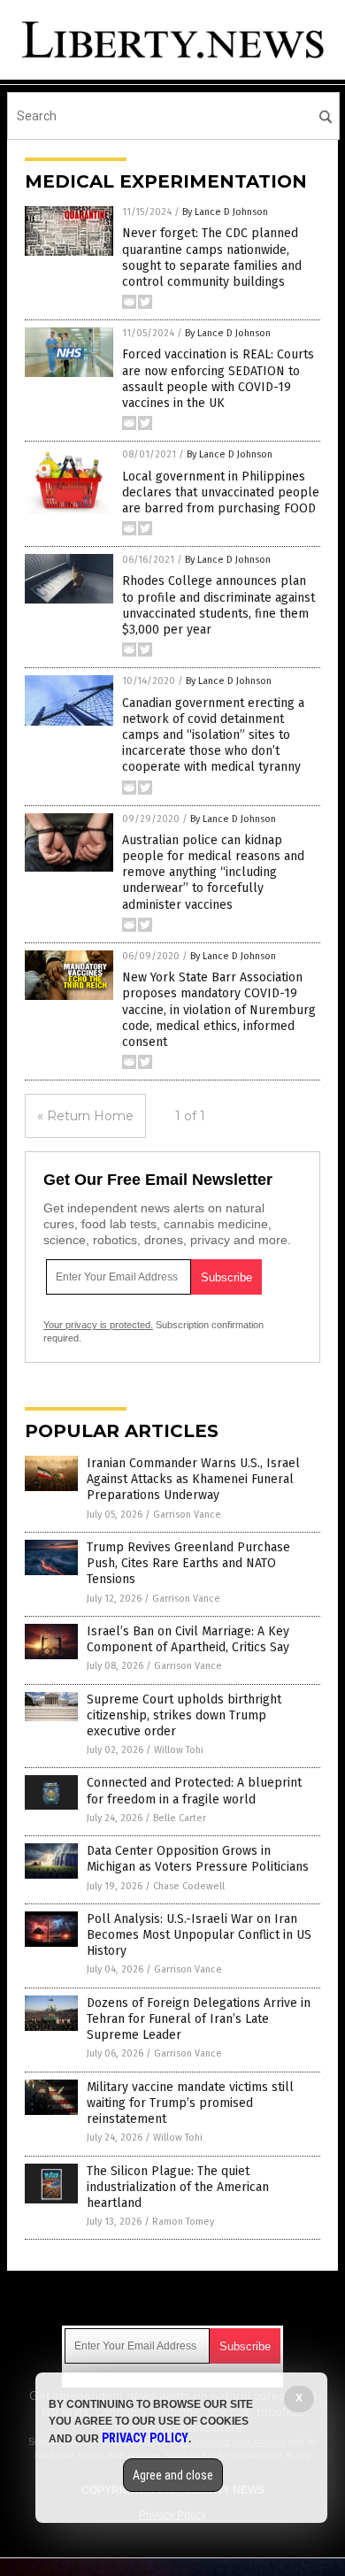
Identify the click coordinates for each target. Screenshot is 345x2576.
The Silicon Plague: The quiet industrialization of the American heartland (178, 2187)
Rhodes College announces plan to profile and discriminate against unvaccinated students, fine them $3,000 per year (218, 605)
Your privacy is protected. (98, 1325)
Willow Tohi (179, 1750)
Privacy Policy (145, 2438)
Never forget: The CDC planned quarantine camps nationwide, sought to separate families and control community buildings (212, 258)
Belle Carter (180, 1818)
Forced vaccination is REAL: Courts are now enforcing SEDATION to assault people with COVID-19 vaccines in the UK (218, 379)
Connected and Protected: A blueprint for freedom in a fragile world (194, 1791)
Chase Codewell (189, 1886)
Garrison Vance (187, 1515)
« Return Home (85, 1116)
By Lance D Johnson (225, 212)
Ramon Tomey (183, 2222)
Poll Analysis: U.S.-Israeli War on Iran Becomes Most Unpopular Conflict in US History (199, 1935)
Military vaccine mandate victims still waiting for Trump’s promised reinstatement (190, 2103)
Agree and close (173, 2475)
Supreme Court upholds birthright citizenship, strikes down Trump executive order (184, 1715)
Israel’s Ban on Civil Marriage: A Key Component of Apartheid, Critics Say (188, 1639)
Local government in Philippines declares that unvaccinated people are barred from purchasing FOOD (221, 492)
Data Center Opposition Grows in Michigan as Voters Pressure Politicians (198, 1859)
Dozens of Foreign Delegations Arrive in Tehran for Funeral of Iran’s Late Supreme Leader (199, 2019)
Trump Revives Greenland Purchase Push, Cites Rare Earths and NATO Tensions (188, 1563)
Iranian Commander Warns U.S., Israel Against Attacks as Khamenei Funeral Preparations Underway (193, 1479)
